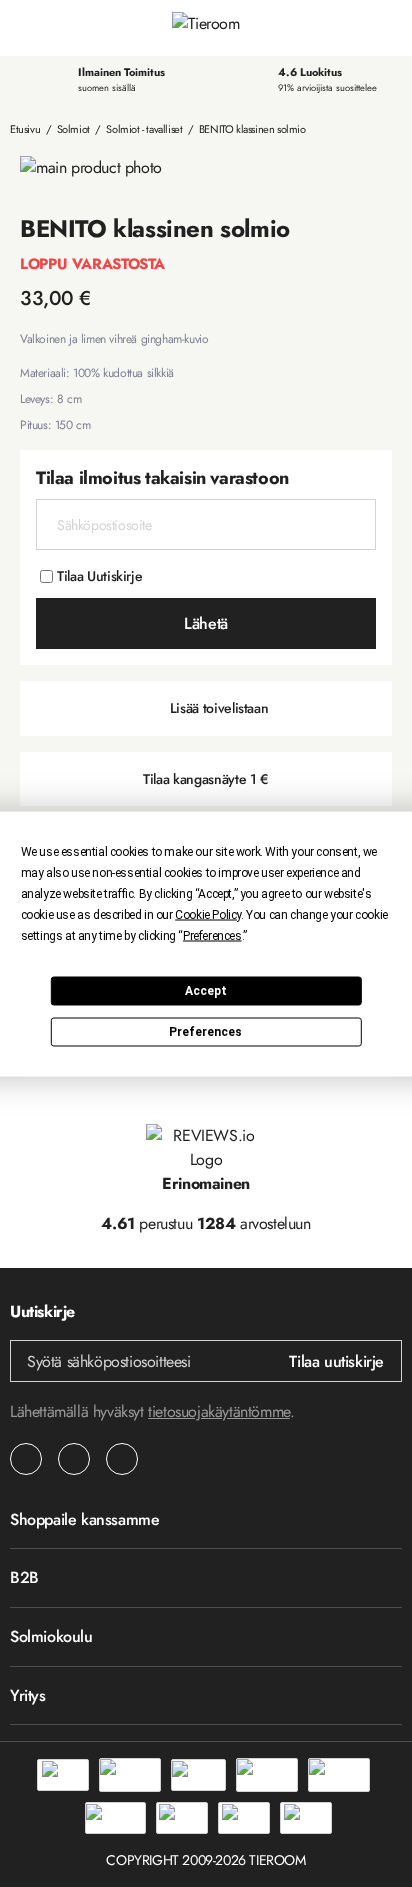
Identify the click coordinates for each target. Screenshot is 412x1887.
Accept (206, 991)
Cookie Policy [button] (208, 914)
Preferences (205, 1032)
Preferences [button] (212, 935)
